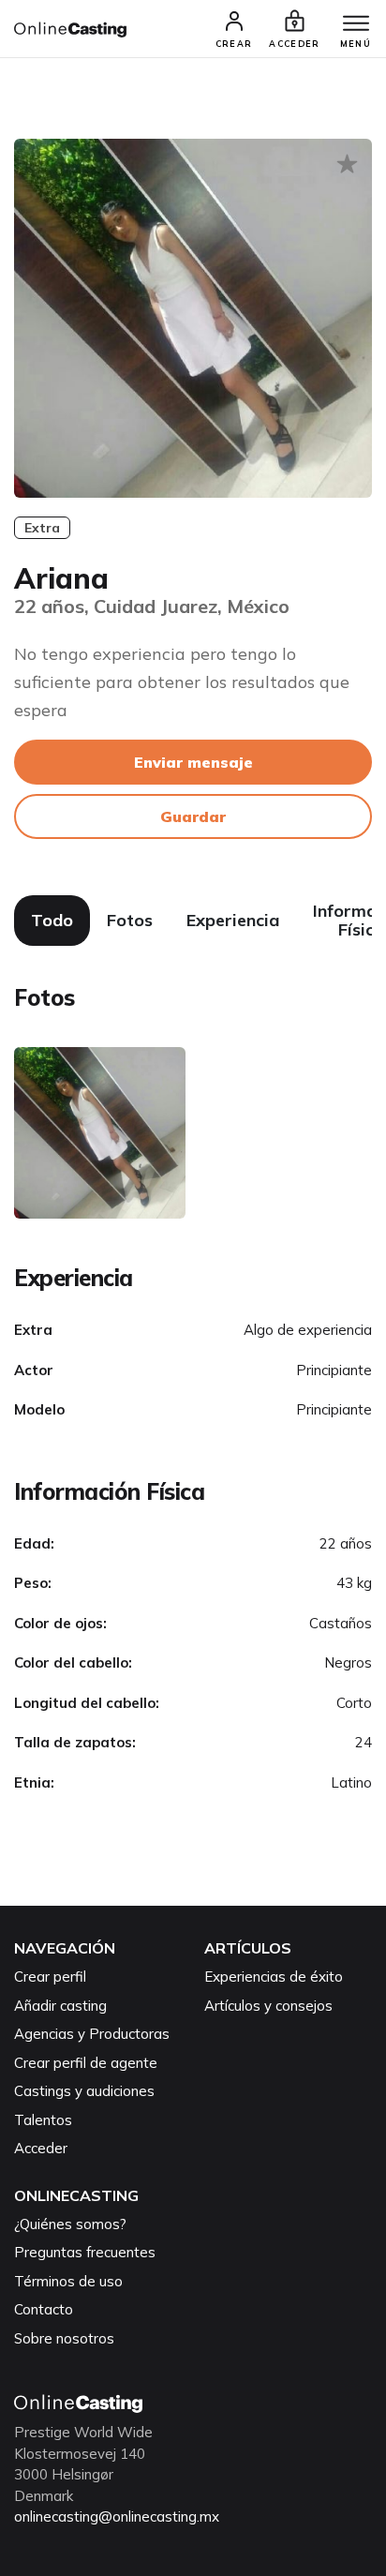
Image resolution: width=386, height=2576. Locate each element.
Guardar (193, 816)
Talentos (43, 2120)
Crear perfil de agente (86, 2063)
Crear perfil (50, 1977)
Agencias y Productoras (92, 2034)
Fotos (130, 920)
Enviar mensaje (193, 762)
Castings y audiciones (84, 2091)
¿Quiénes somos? (70, 2224)
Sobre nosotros (64, 2338)
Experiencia (233, 920)
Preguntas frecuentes (85, 2252)
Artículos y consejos (268, 2006)
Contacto (44, 2309)
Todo (52, 920)
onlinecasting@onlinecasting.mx (117, 2516)
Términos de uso (68, 2281)
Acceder (41, 2148)
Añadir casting (60, 2006)
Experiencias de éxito (274, 1977)
